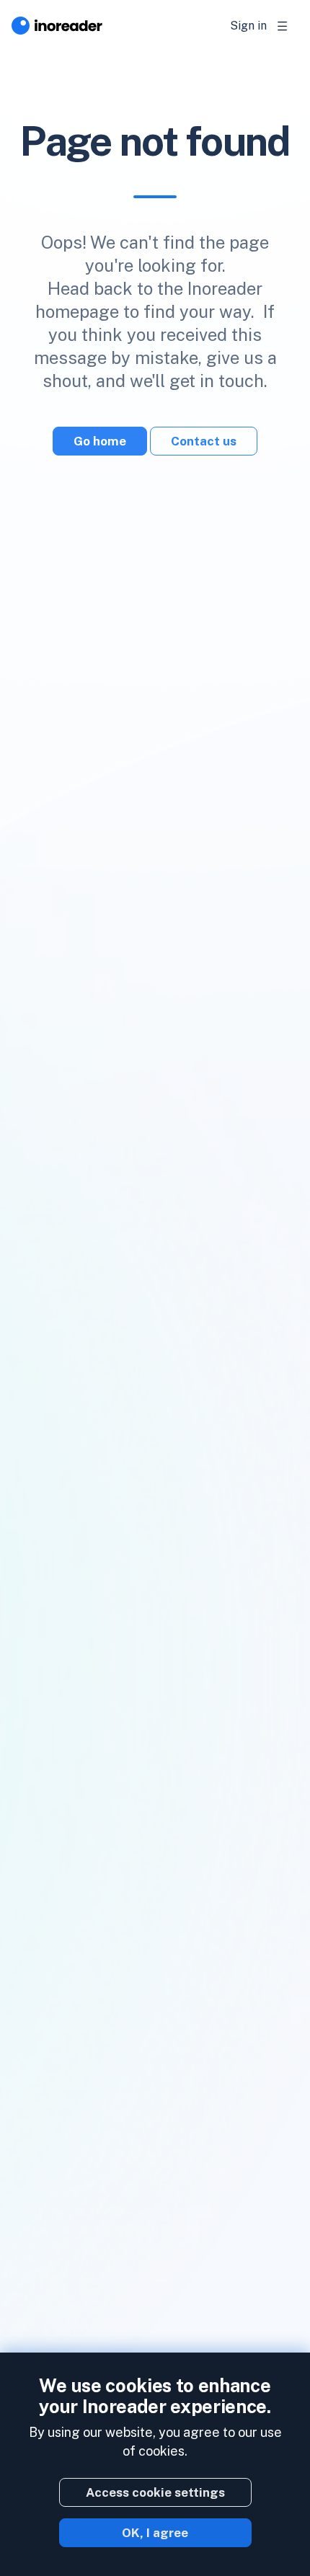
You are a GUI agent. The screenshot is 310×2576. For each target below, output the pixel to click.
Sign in (248, 26)
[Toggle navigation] (283, 26)
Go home (100, 441)
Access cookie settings (155, 2492)
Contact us (204, 441)
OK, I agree (155, 2533)
